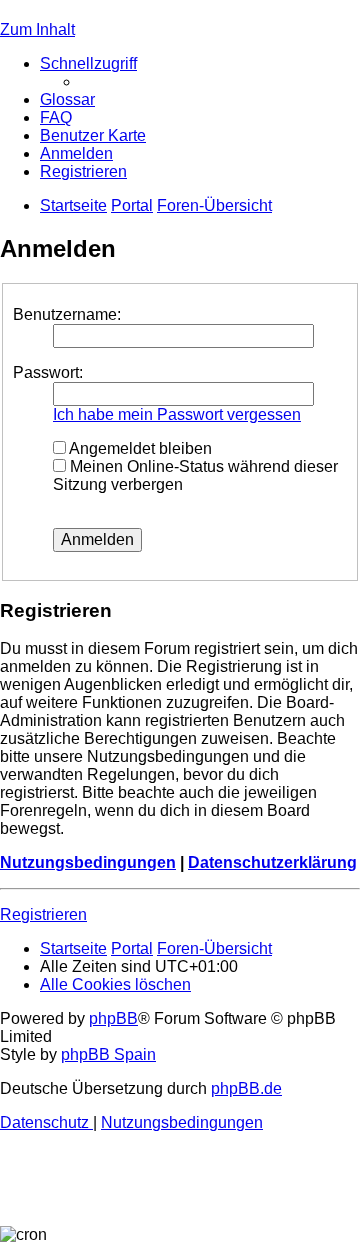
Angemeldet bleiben (139, 448)
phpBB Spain (108, 1054)
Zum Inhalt (37, 29)
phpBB (113, 1018)
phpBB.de (246, 1088)
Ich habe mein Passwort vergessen (177, 414)
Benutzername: (67, 314)
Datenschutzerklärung (272, 862)
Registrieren (43, 914)
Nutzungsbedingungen (88, 862)
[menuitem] (67, 99)
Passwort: (48, 372)
